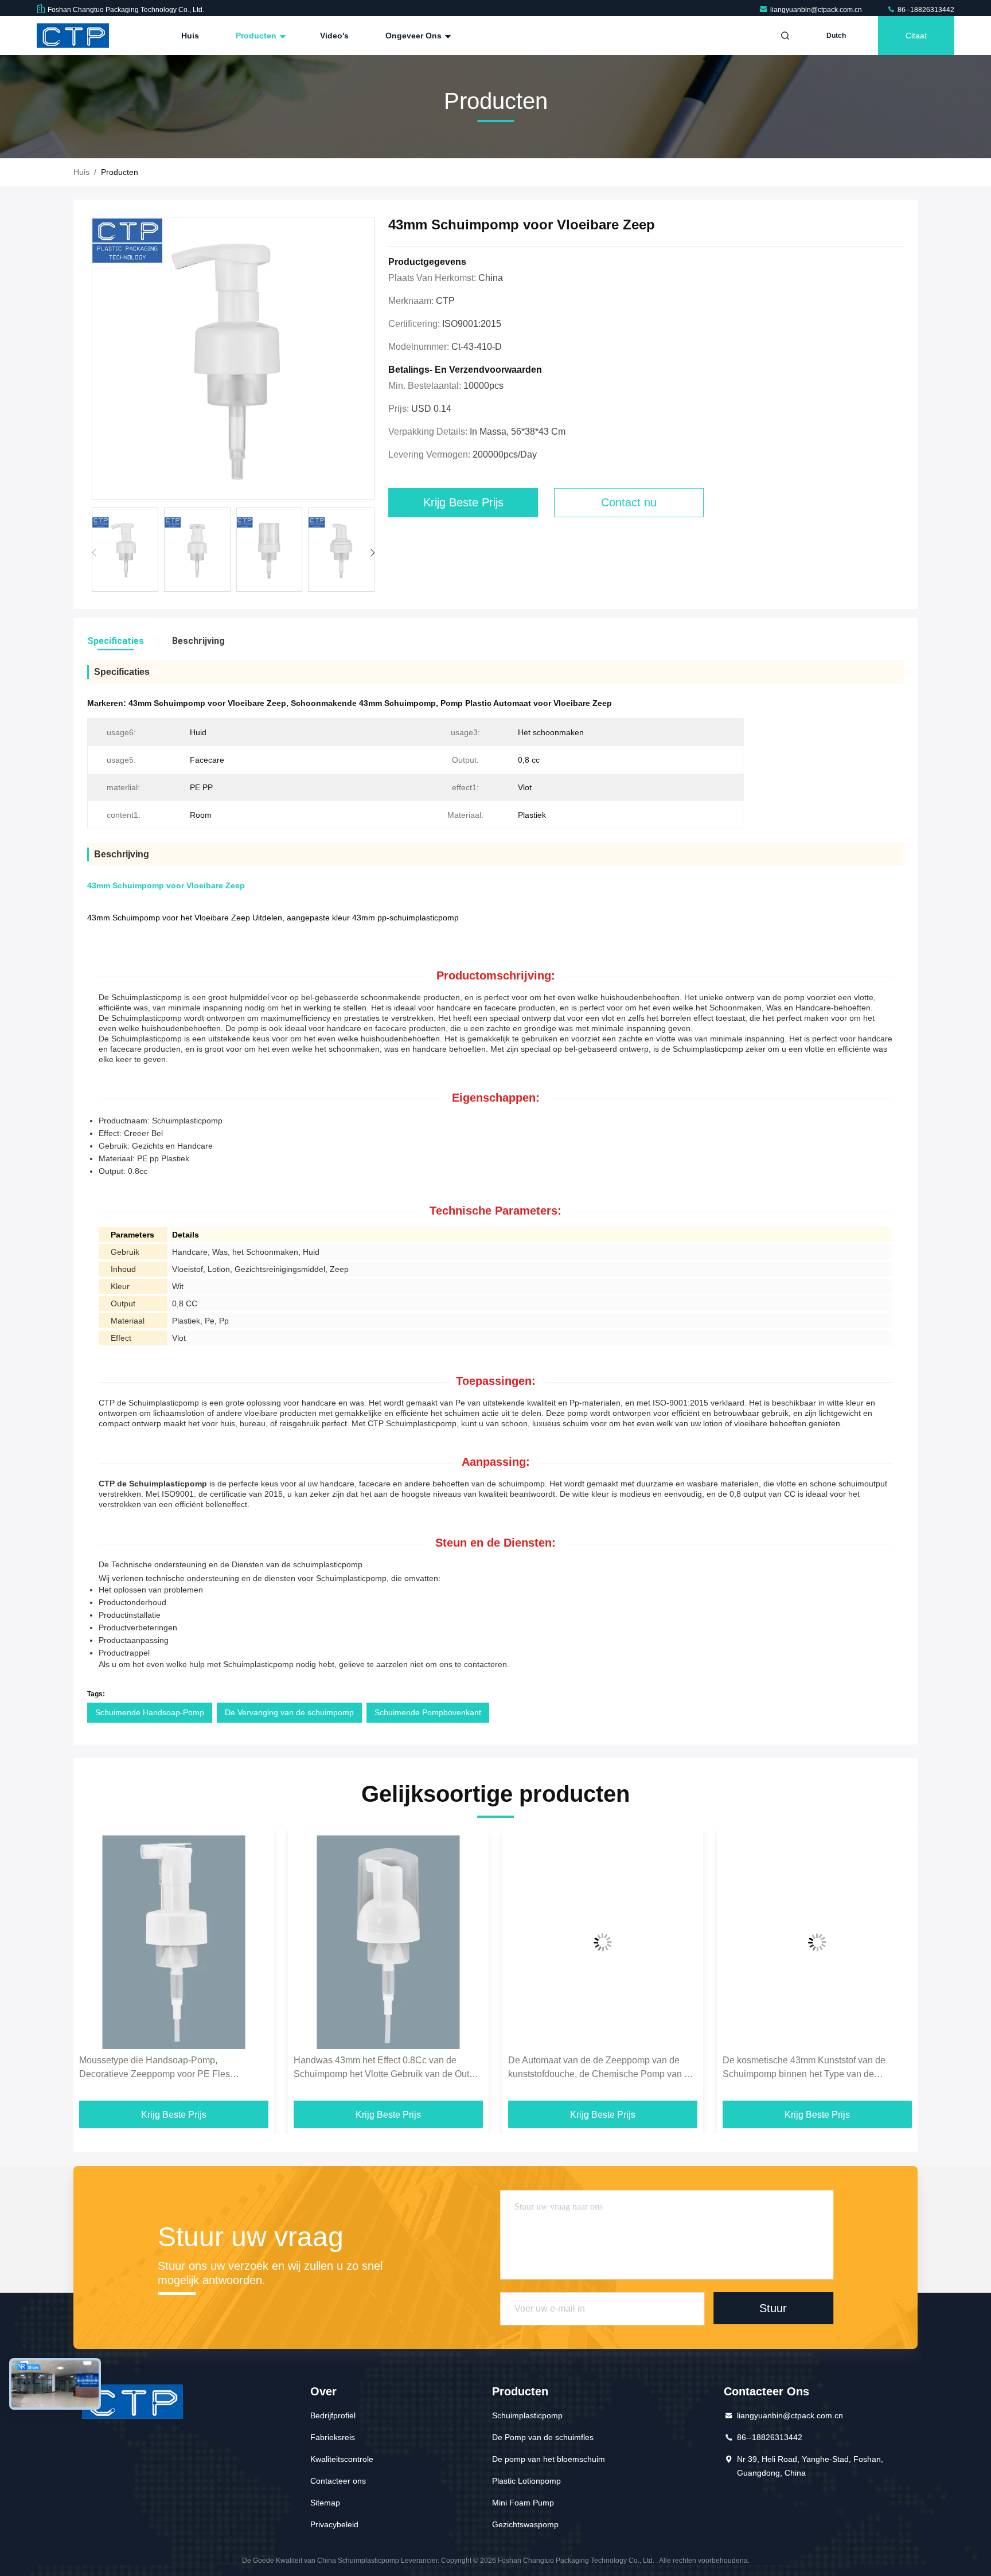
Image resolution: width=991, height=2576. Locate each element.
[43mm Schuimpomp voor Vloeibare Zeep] (233, 359)
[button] (372, 553)
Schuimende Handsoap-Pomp (150, 1712)
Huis (190, 36)
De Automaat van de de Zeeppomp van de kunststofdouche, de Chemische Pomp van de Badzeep (387, 2068)
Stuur (773, 2308)
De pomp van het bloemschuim (549, 2459)
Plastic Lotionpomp (526, 2481)
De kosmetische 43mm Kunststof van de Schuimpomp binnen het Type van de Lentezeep (590, 2068)
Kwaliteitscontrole (342, 2459)
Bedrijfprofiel (333, 2415)
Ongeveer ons (415, 36)
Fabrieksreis (333, 2437)
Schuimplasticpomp (527, 2415)
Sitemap (325, 2503)
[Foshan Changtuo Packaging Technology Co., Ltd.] (73, 36)
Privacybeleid (334, 2524)
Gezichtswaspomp (525, 2524)
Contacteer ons (338, 2481)
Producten (257, 36)
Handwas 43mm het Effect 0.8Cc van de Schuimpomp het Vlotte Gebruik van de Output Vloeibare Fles (173, 2068)
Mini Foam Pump (523, 2503)
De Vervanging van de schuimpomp (289, 1712)
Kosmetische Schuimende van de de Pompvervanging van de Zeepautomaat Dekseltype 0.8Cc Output (803, 2068)
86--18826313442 (925, 10)
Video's (334, 36)
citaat (916, 36)
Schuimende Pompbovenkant (428, 1712)
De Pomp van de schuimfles (543, 2437)
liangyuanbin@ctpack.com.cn (817, 10)
